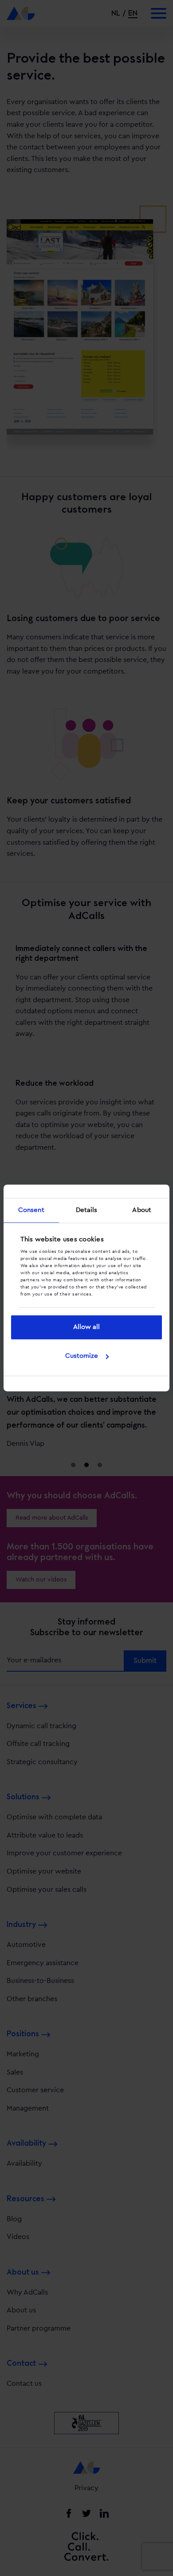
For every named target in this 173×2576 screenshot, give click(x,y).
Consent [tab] (31, 1210)
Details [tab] (87, 1210)
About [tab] (142, 1210)
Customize (82, 1356)
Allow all (86, 1327)
